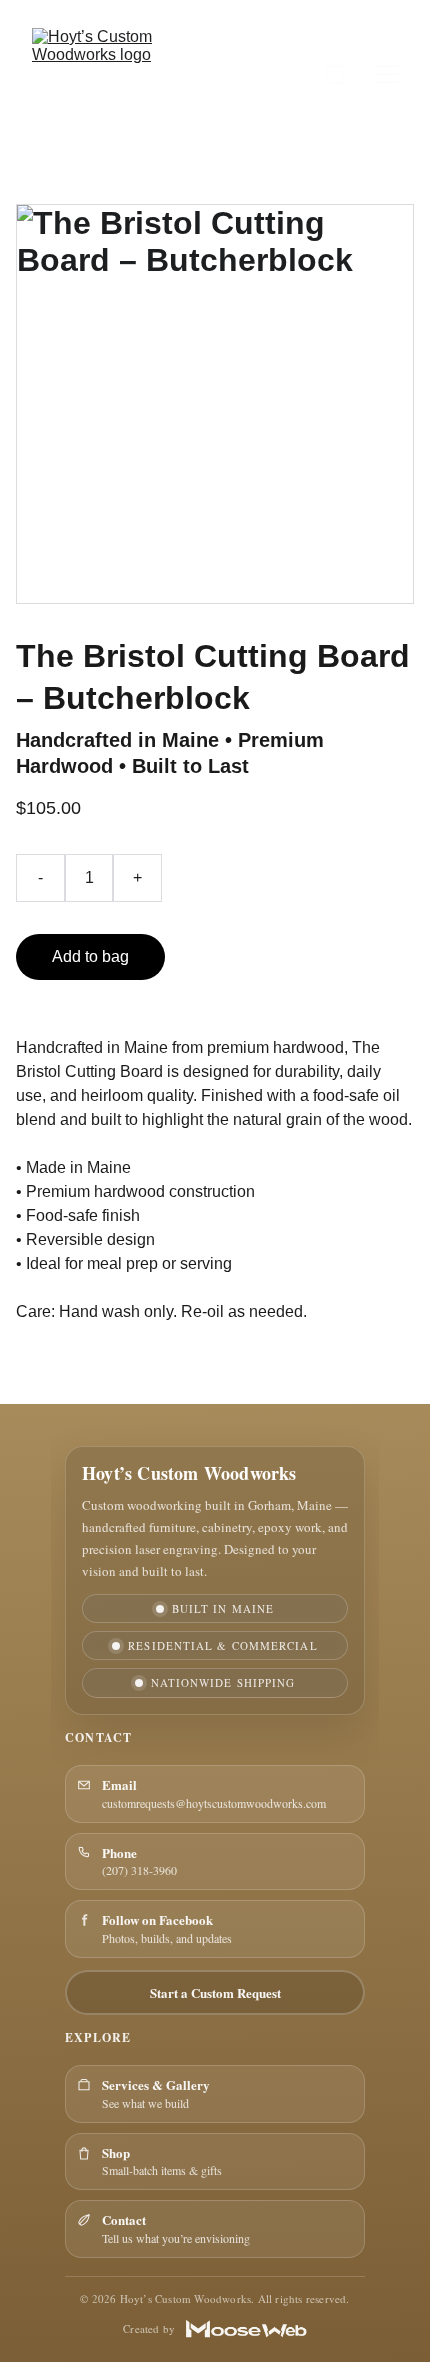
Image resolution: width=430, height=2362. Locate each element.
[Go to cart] (335, 74)
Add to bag (90, 956)
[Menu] (386, 74)
